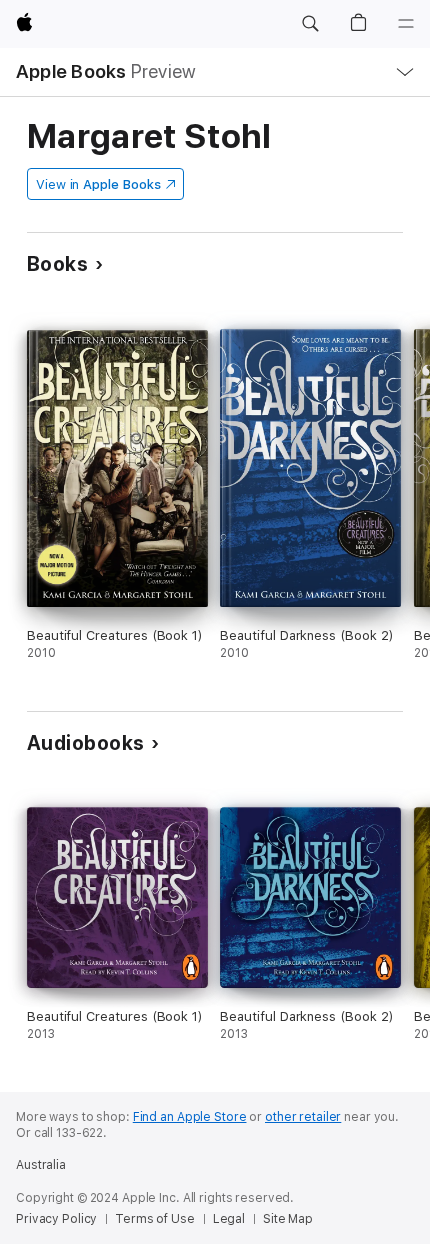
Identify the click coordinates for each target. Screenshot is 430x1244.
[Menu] (406, 24)
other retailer (303, 1117)
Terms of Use (155, 1219)
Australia (41, 1165)
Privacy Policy (56, 1219)
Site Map (288, 1219)
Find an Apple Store (190, 1117)
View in (98, 184)
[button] (310, 24)
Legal (229, 1219)
